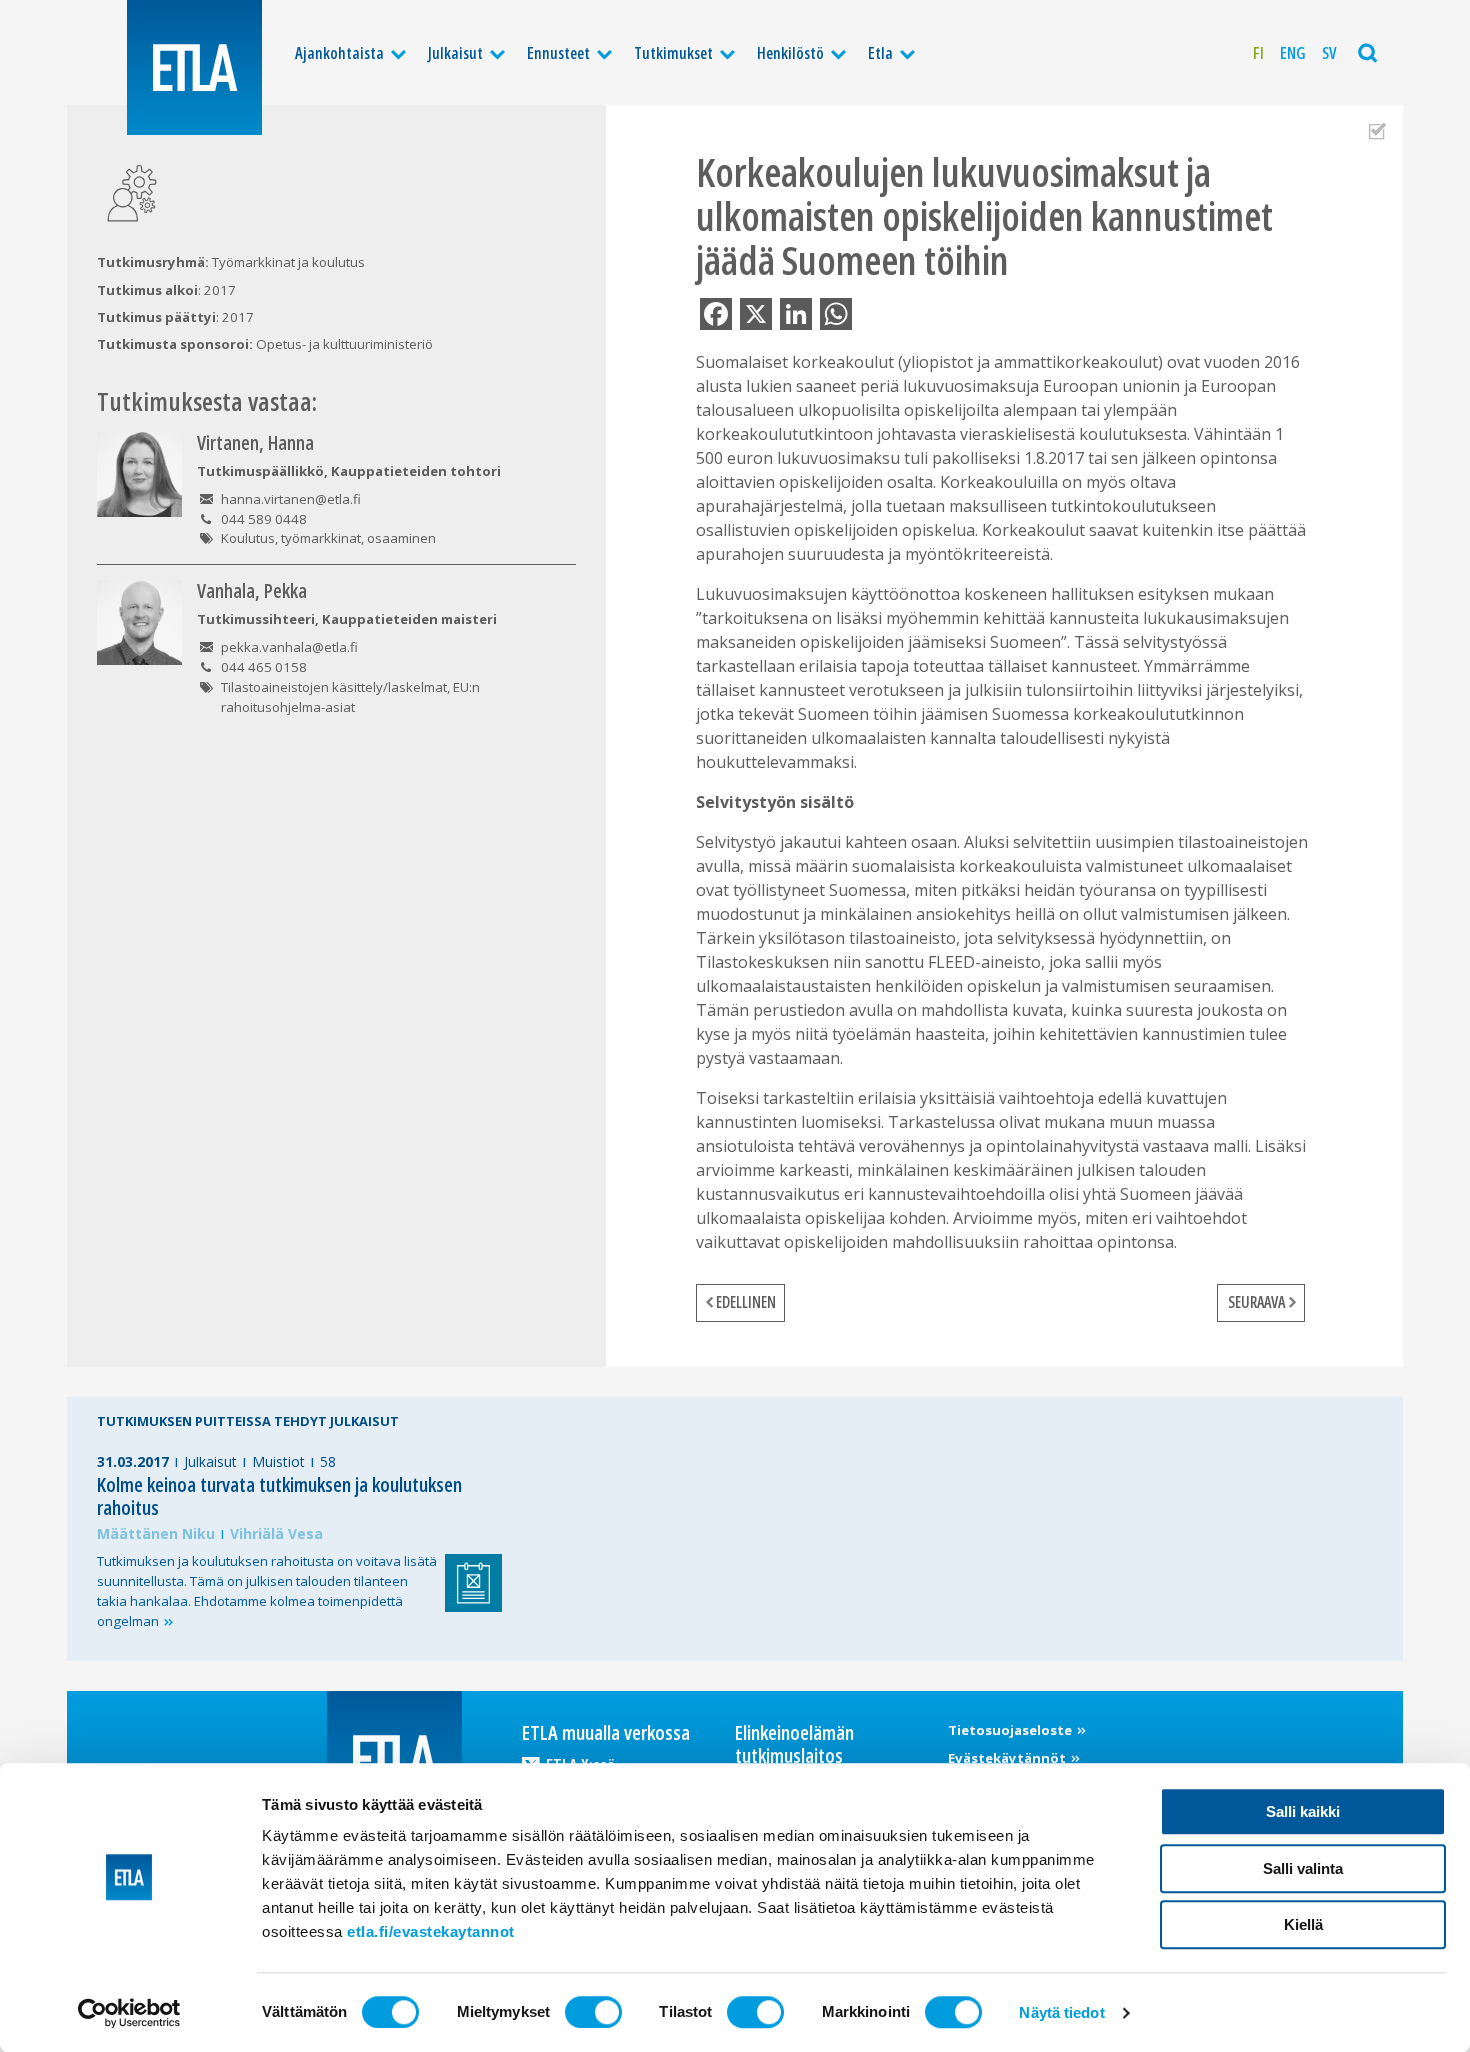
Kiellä (1303, 1924)
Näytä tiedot (1061, 2012)
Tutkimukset (673, 53)
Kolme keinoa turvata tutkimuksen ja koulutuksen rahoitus (279, 1496)
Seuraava (1256, 1302)
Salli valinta (1303, 1868)
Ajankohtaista (339, 53)
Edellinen (746, 1302)
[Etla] (194, 67)
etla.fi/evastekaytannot (431, 1931)
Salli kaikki (1303, 1811)
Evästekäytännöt (1008, 1758)
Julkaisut (455, 53)
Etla (880, 53)
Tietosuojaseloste (1011, 1730)
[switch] (593, 2012)
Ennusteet (558, 53)
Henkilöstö (790, 53)
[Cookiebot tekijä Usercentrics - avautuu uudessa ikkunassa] (129, 2013)
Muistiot (278, 1461)
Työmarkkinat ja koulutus (288, 262)
